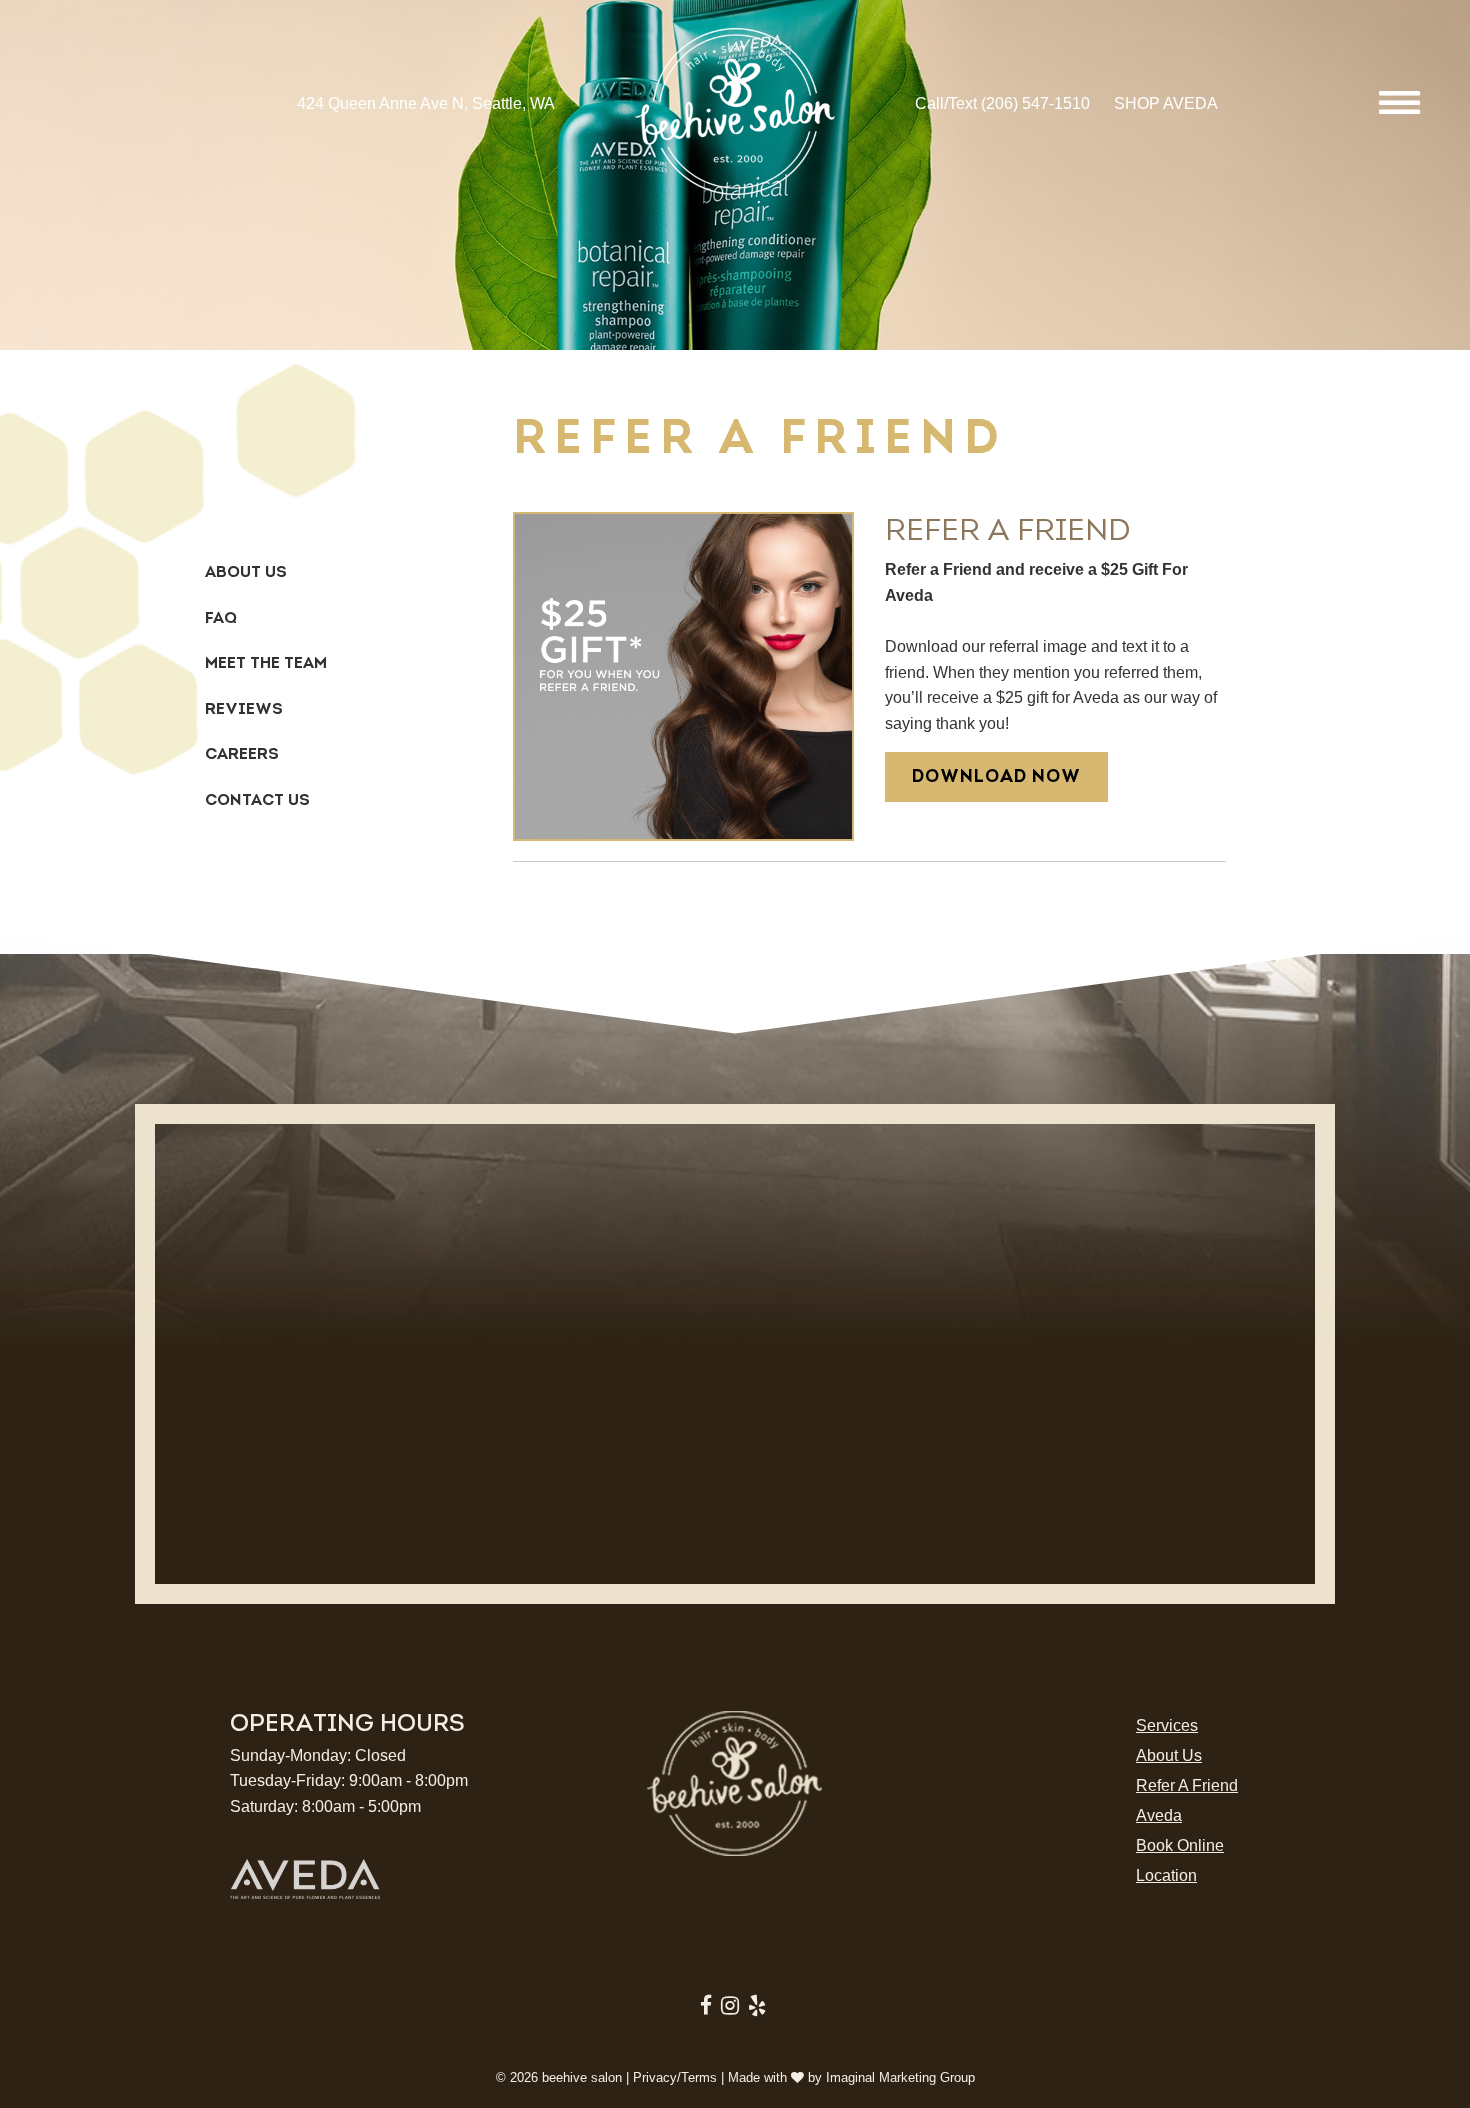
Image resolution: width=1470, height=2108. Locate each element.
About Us (246, 572)
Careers (242, 754)
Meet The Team (266, 663)
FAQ (221, 618)
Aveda (1159, 1815)
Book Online (1180, 1845)
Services (1167, 1725)
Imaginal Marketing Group (900, 2077)
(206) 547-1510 (1035, 103)
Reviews (244, 709)
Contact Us (257, 800)
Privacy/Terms (675, 2077)
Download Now (996, 776)
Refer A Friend (1187, 1785)
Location (1166, 1875)
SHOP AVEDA (1166, 103)
